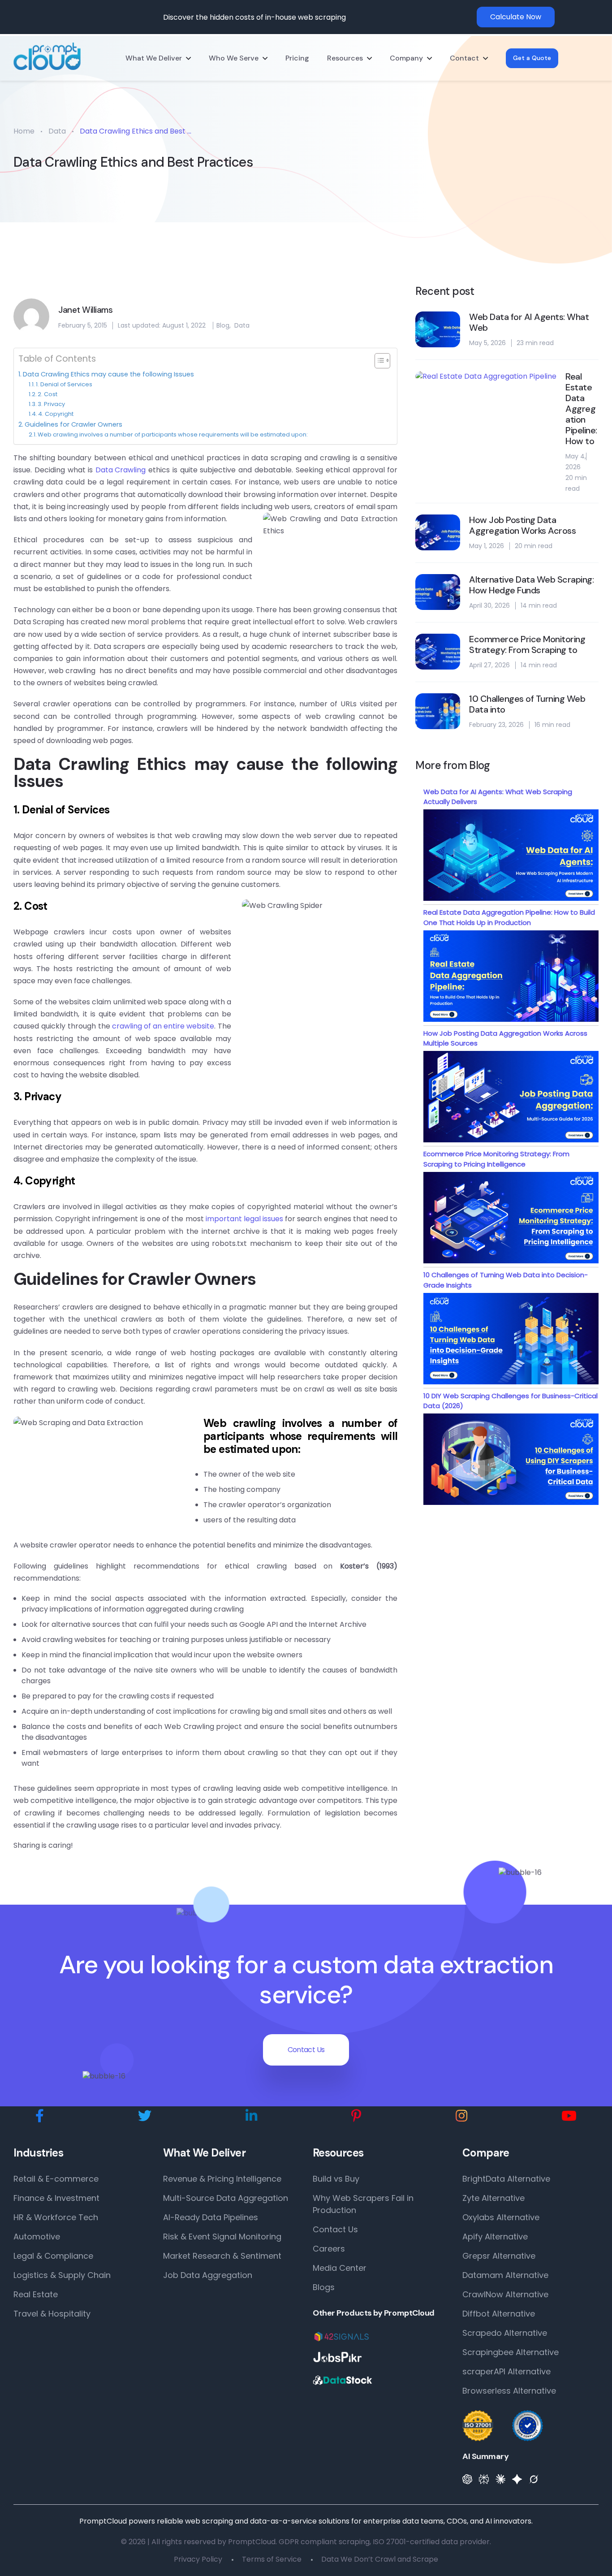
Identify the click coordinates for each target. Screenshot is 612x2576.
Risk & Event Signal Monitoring (222, 2237)
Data (57, 131)
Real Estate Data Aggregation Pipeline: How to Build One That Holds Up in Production (509, 917)
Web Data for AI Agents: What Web (529, 322)
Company (406, 58)
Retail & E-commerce (56, 2179)
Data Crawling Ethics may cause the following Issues (108, 374)
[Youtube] (569, 2116)
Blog (223, 325)
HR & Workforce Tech (56, 2217)
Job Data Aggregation (208, 2275)
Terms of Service (272, 2559)
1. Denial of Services (64, 384)
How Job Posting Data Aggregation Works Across (522, 525)
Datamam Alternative (505, 2275)
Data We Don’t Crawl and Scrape (380, 2559)
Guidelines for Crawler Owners (73, 424)
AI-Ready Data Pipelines (211, 2217)
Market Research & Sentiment (222, 2256)
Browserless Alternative (509, 2391)
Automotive (37, 2237)
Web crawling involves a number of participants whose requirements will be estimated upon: (173, 434)
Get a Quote (532, 58)
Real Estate (36, 2294)
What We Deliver (154, 58)
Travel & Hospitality (52, 2314)
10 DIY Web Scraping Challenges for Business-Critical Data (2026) (511, 1401)
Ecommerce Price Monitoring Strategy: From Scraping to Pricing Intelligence (496, 1159)
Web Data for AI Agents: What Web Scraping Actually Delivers (498, 797)
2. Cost (47, 394)
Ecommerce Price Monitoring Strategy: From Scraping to (527, 644)
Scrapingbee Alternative (511, 2352)
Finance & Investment (56, 2198)
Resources (345, 58)
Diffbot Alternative (499, 2314)
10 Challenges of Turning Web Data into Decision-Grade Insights (506, 1280)
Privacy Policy (198, 2559)
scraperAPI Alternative (506, 2371)
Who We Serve (234, 58)
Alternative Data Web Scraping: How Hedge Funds (531, 585)
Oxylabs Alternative (501, 2217)
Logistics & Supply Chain (62, 2275)
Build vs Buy (336, 2179)
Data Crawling (121, 470)
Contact (464, 58)
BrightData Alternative (506, 2179)
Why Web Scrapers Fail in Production (363, 2204)
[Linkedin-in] (251, 2116)
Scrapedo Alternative (505, 2333)
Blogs (324, 2287)
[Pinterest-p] (356, 2116)
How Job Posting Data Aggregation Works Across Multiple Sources (505, 1038)
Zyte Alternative (493, 2198)
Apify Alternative (495, 2237)
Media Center (340, 2268)
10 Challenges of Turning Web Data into (527, 704)
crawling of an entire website (163, 1026)
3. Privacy (51, 404)
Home (24, 131)
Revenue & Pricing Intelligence (222, 2179)
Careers (329, 2249)
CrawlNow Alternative (505, 2294)
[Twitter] (145, 2116)
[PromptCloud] (47, 56)
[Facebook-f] (40, 2116)
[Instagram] (461, 2116)
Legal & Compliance (53, 2256)
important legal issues (244, 1219)
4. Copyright (56, 414)
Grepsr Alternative (499, 2256)
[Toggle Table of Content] (378, 361)
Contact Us (306, 2050)
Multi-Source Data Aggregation (226, 2198)
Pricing (297, 58)
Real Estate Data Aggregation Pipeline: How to (581, 409)
